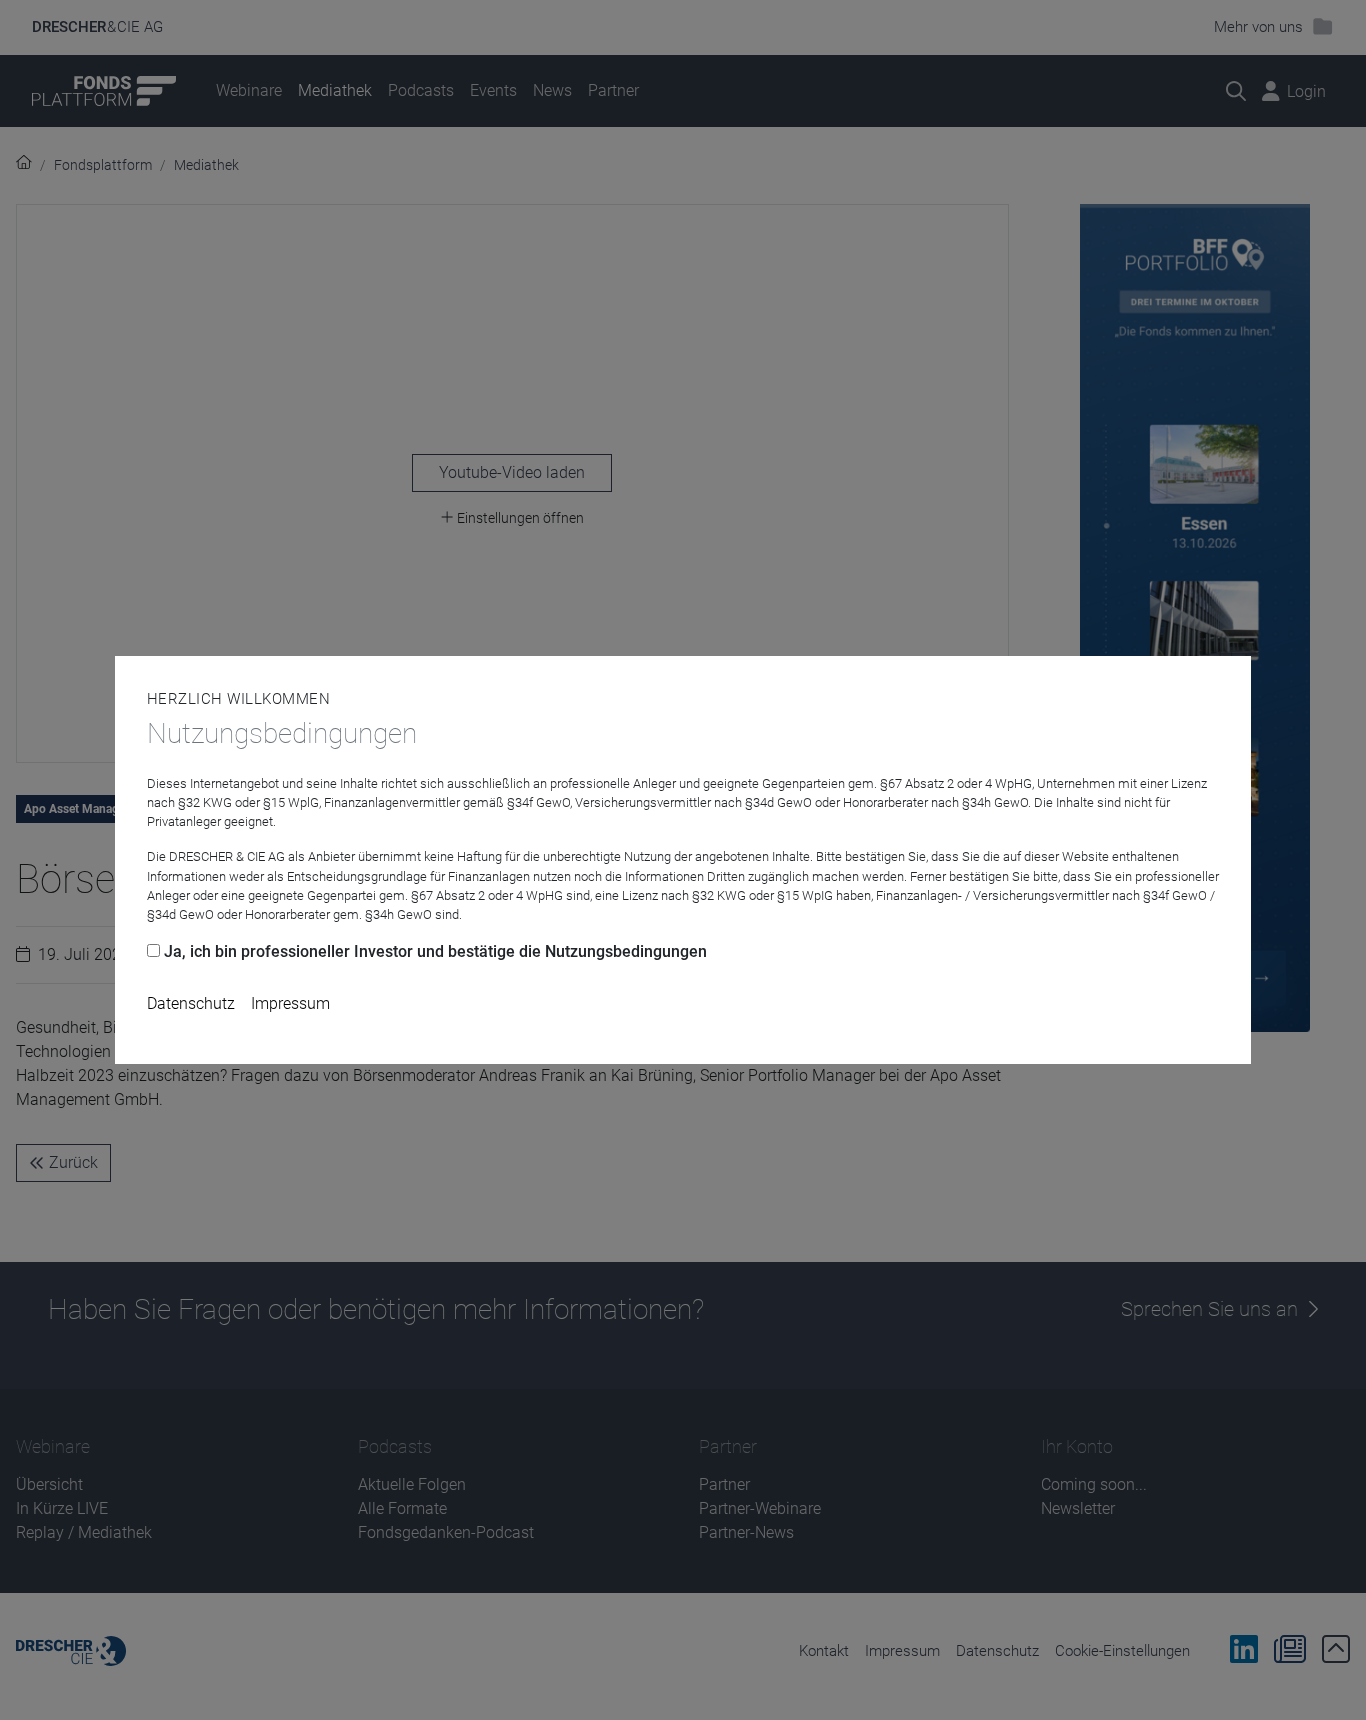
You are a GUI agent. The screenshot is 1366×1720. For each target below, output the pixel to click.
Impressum (290, 1003)
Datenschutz (191, 1003)
